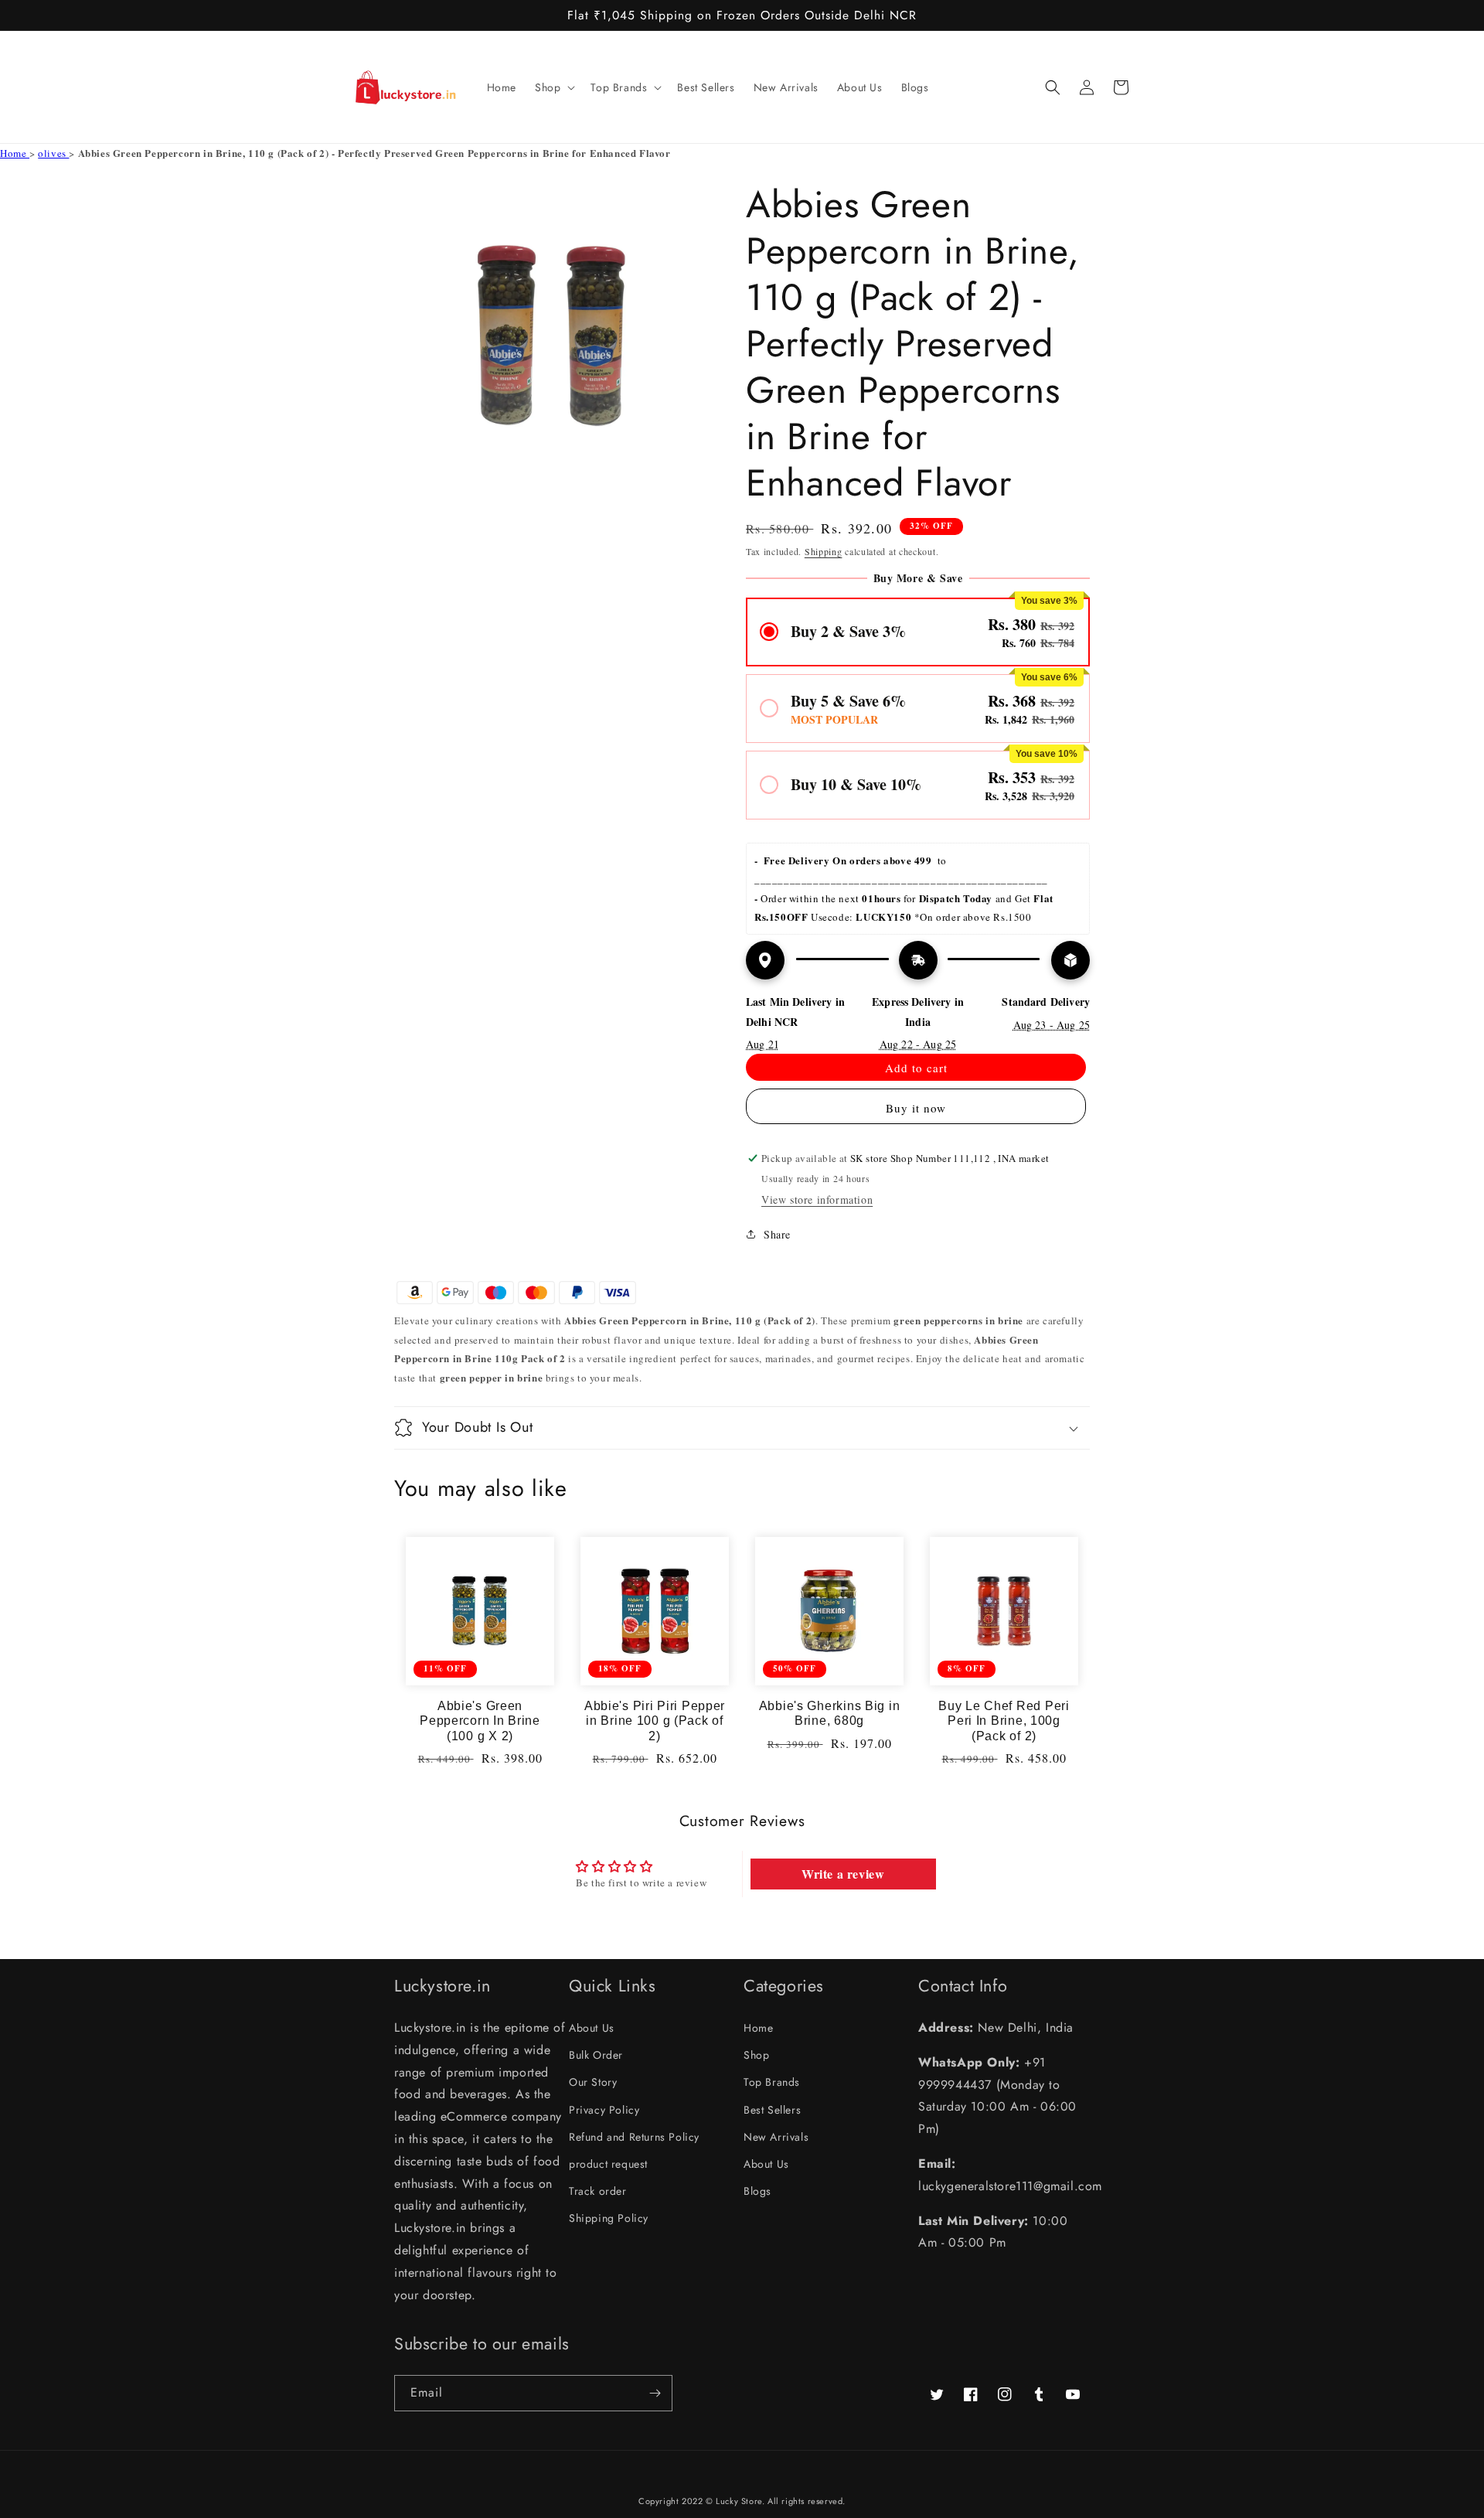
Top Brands (772, 2082)
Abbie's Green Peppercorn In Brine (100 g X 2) (480, 1721)
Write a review (843, 1874)
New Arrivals (776, 2137)
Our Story (593, 2082)
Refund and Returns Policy (634, 2137)
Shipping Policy (609, 2218)
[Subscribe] (655, 2393)
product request (608, 2164)
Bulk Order (596, 2055)
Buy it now (916, 1108)
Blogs (757, 2191)
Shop (756, 2055)
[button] (553, 87)
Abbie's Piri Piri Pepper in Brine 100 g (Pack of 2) (655, 1721)
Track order (598, 2191)
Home (15, 153)
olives (53, 153)
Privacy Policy (604, 2110)
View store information (817, 1199)
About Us (592, 2028)
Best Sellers (772, 2110)
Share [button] (777, 1234)
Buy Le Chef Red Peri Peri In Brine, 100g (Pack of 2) (1004, 1721)
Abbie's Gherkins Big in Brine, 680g (830, 1713)
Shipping (824, 551)
